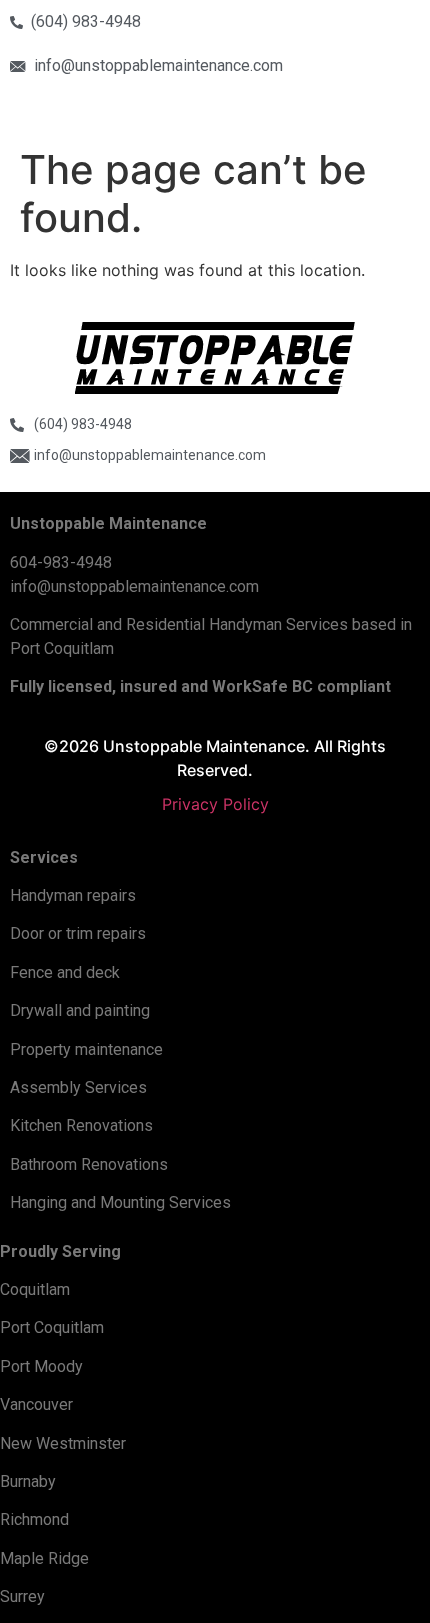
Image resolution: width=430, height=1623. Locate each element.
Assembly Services (78, 1087)
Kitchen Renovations (81, 1125)
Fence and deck (65, 972)
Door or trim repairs (78, 933)
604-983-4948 (61, 562)
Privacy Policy (215, 804)
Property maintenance (86, 1049)
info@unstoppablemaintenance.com (134, 586)
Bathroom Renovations (89, 1164)
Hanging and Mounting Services (120, 1202)
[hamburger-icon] (347, 112)
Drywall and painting (80, 1010)
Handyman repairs (73, 895)
